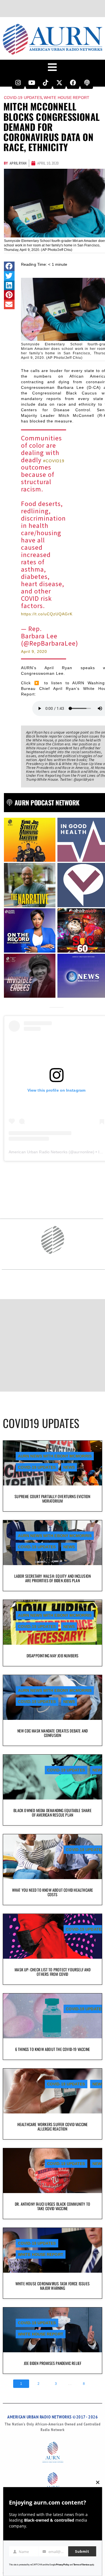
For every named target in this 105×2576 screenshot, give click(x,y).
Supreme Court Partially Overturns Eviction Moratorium (52, 1499)
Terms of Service (81, 2565)
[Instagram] (18, 83)
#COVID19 (54, 461)
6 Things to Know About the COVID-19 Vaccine (53, 2049)
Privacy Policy (63, 2565)
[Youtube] (32, 83)
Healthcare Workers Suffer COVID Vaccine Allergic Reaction (53, 2126)
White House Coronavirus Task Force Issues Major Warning (53, 2286)
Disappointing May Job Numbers (53, 1656)
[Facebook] (73, 83)
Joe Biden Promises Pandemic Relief (53, 2363)
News (69, 1467)
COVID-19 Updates (23, 98)
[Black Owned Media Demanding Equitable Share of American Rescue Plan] (53, 1777)
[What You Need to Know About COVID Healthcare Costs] (53, 1857)
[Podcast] (87, 83)
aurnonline (83, 1152)
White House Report (67, 98)
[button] (9, 266)
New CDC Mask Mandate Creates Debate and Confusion (53, 1733)
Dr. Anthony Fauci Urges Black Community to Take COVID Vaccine (53, 2206)
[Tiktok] (46, 83)
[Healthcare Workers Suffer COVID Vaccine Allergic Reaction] (53, 2091)
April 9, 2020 (34, 651)
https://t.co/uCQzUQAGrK (47, 614)
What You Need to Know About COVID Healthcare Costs (53, 1892)
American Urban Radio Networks (38, 1152)
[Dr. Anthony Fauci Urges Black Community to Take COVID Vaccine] (53, 2171)
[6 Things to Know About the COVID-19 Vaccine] (53, 2016)
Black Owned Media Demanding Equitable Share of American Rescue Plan (53, 1813)
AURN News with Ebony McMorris (55, 1456)
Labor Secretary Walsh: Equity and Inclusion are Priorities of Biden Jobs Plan (53, 1578)
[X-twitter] (59, 83)
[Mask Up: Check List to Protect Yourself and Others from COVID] (53, 1936)
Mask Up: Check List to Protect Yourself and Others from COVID (53, 1972)
